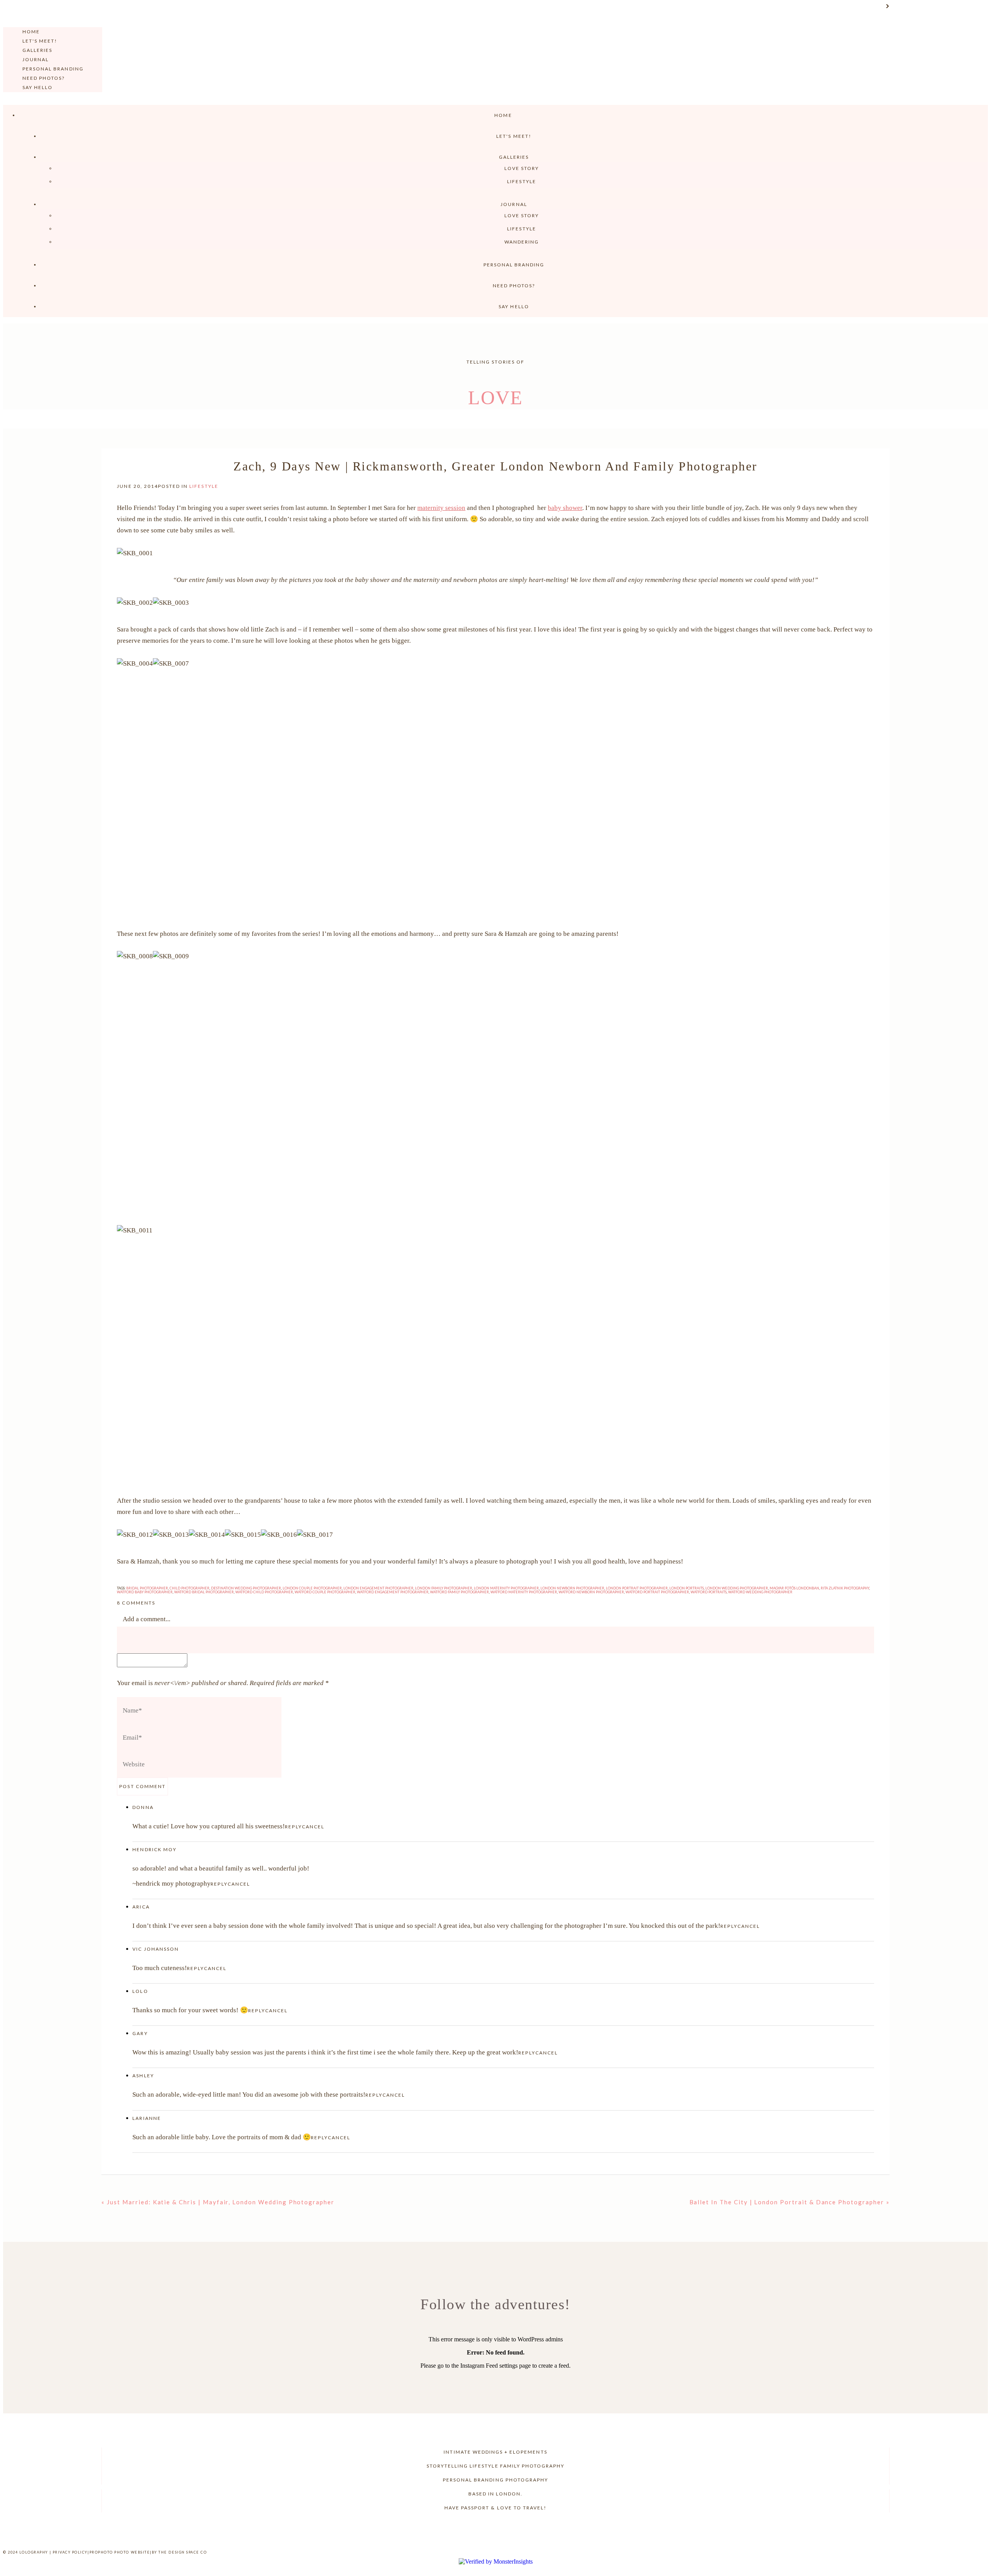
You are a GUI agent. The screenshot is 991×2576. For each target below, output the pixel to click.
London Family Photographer (444, 1588)
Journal (36, 59)
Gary (140, 2033)
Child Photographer (189, 1588)
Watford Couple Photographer (325, 1592)
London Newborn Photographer (572, 1588)
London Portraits (687, 1588)
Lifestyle (521, 181)
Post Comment (142, 1786)
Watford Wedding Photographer (760, 1592)
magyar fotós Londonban (794, 1588)
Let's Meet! (40, 41)
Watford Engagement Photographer (393, 1592)
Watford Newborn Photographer (591, 1592)
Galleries (37, 50)
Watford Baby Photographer (145, 1592)
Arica (141, 1907)
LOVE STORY (522, 215)
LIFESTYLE (521, 229)
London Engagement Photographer (378, 1588)
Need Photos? (44, 78)
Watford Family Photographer (459, 1592)
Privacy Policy (70, 2552)
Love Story (522, 168)
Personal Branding (53, 69)
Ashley (143, 2076)
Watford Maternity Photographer (524, 1592)
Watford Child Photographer (264, 1592)
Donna (143, 1807)
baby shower (565, 508)
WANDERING (522, 242)
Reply (293, 1827)
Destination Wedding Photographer (246, 1588)
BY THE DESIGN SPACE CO (179, 2552)
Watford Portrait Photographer (657, 1592)
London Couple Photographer (312, 1588)
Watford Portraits (709, 1592)
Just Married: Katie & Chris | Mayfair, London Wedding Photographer (221, 2202)
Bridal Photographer (147, 1588)
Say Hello (38, 87)
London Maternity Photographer (506, 1588)
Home (31, 32)
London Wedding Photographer (737, 1588)
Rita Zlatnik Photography (845, 1588)
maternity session (441, 508)
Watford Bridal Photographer (204, 1592)
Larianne (147, 2118)
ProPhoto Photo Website (120, 2552)
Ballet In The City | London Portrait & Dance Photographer (787, 2202)
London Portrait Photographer (637, 1588)
